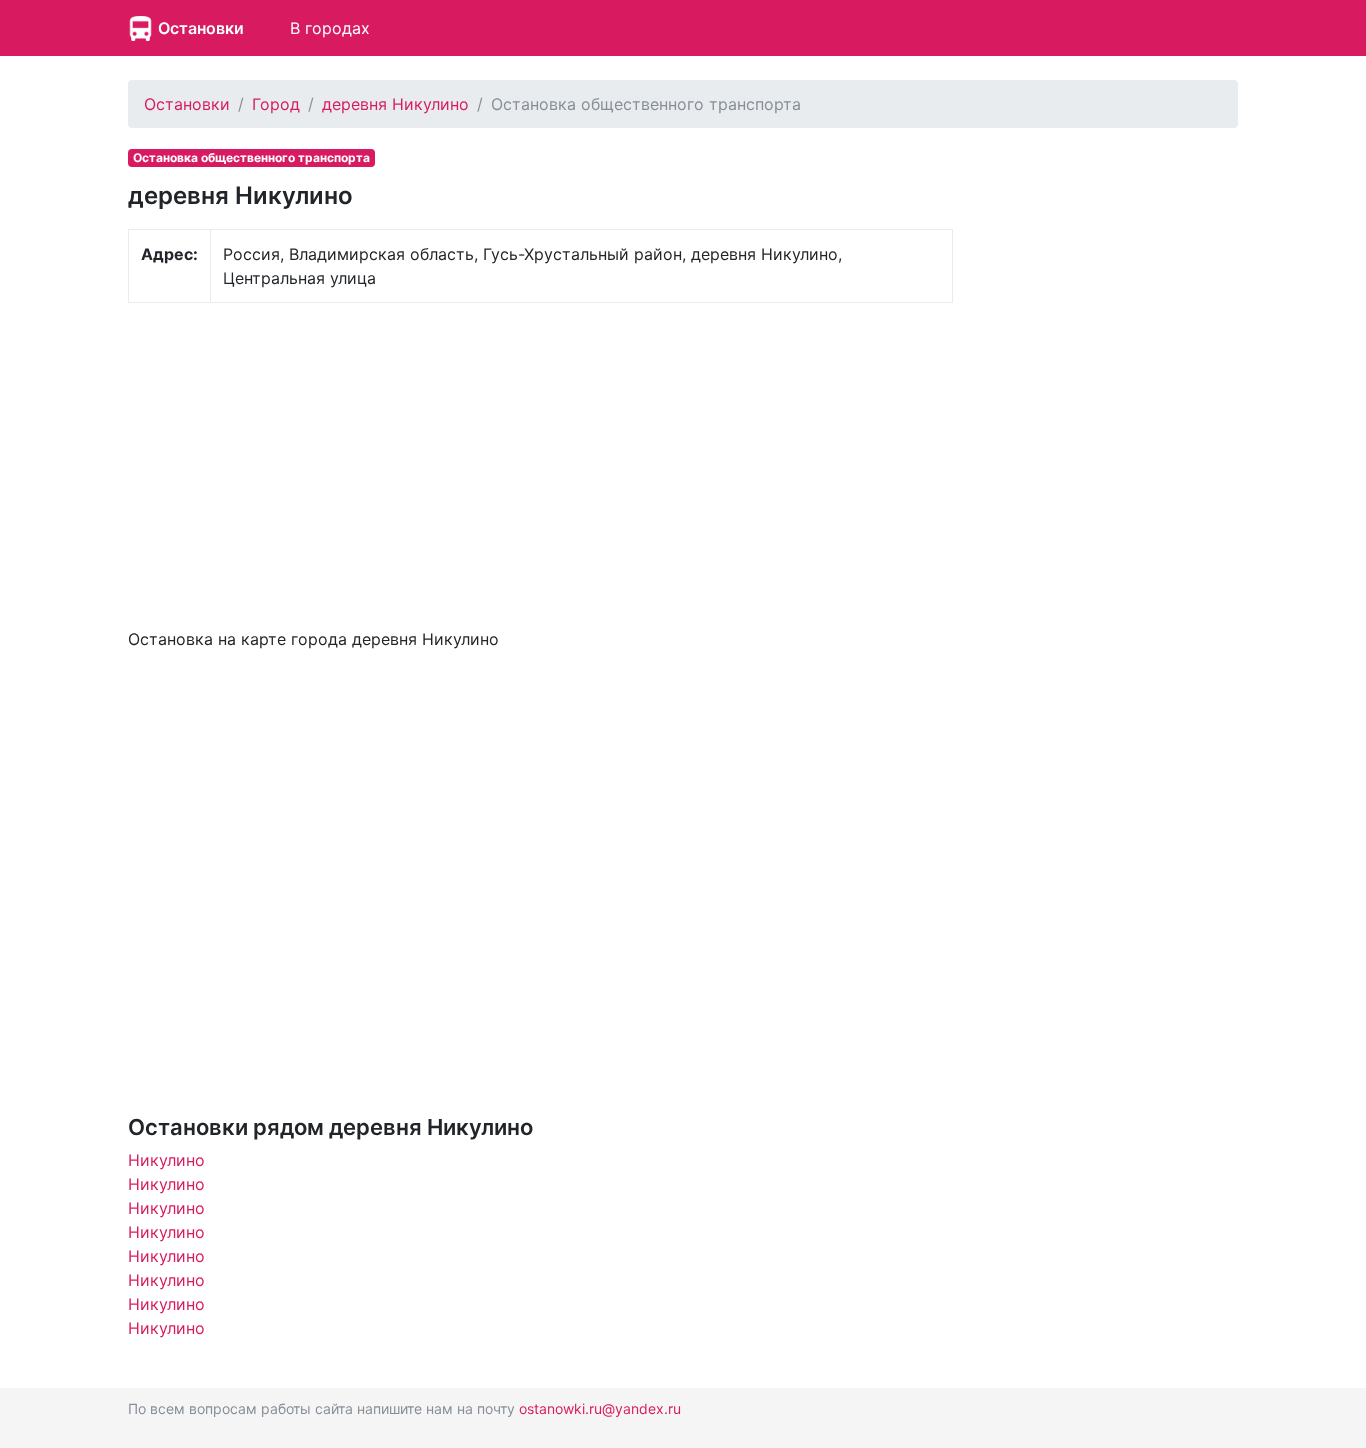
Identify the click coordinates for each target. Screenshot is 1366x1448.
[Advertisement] (540, 463)
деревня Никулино (395, 104)
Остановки (201, 28)
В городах (330, 28)
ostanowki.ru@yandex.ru (600, 1408)
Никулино (166, 1160)
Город (276, 104)
